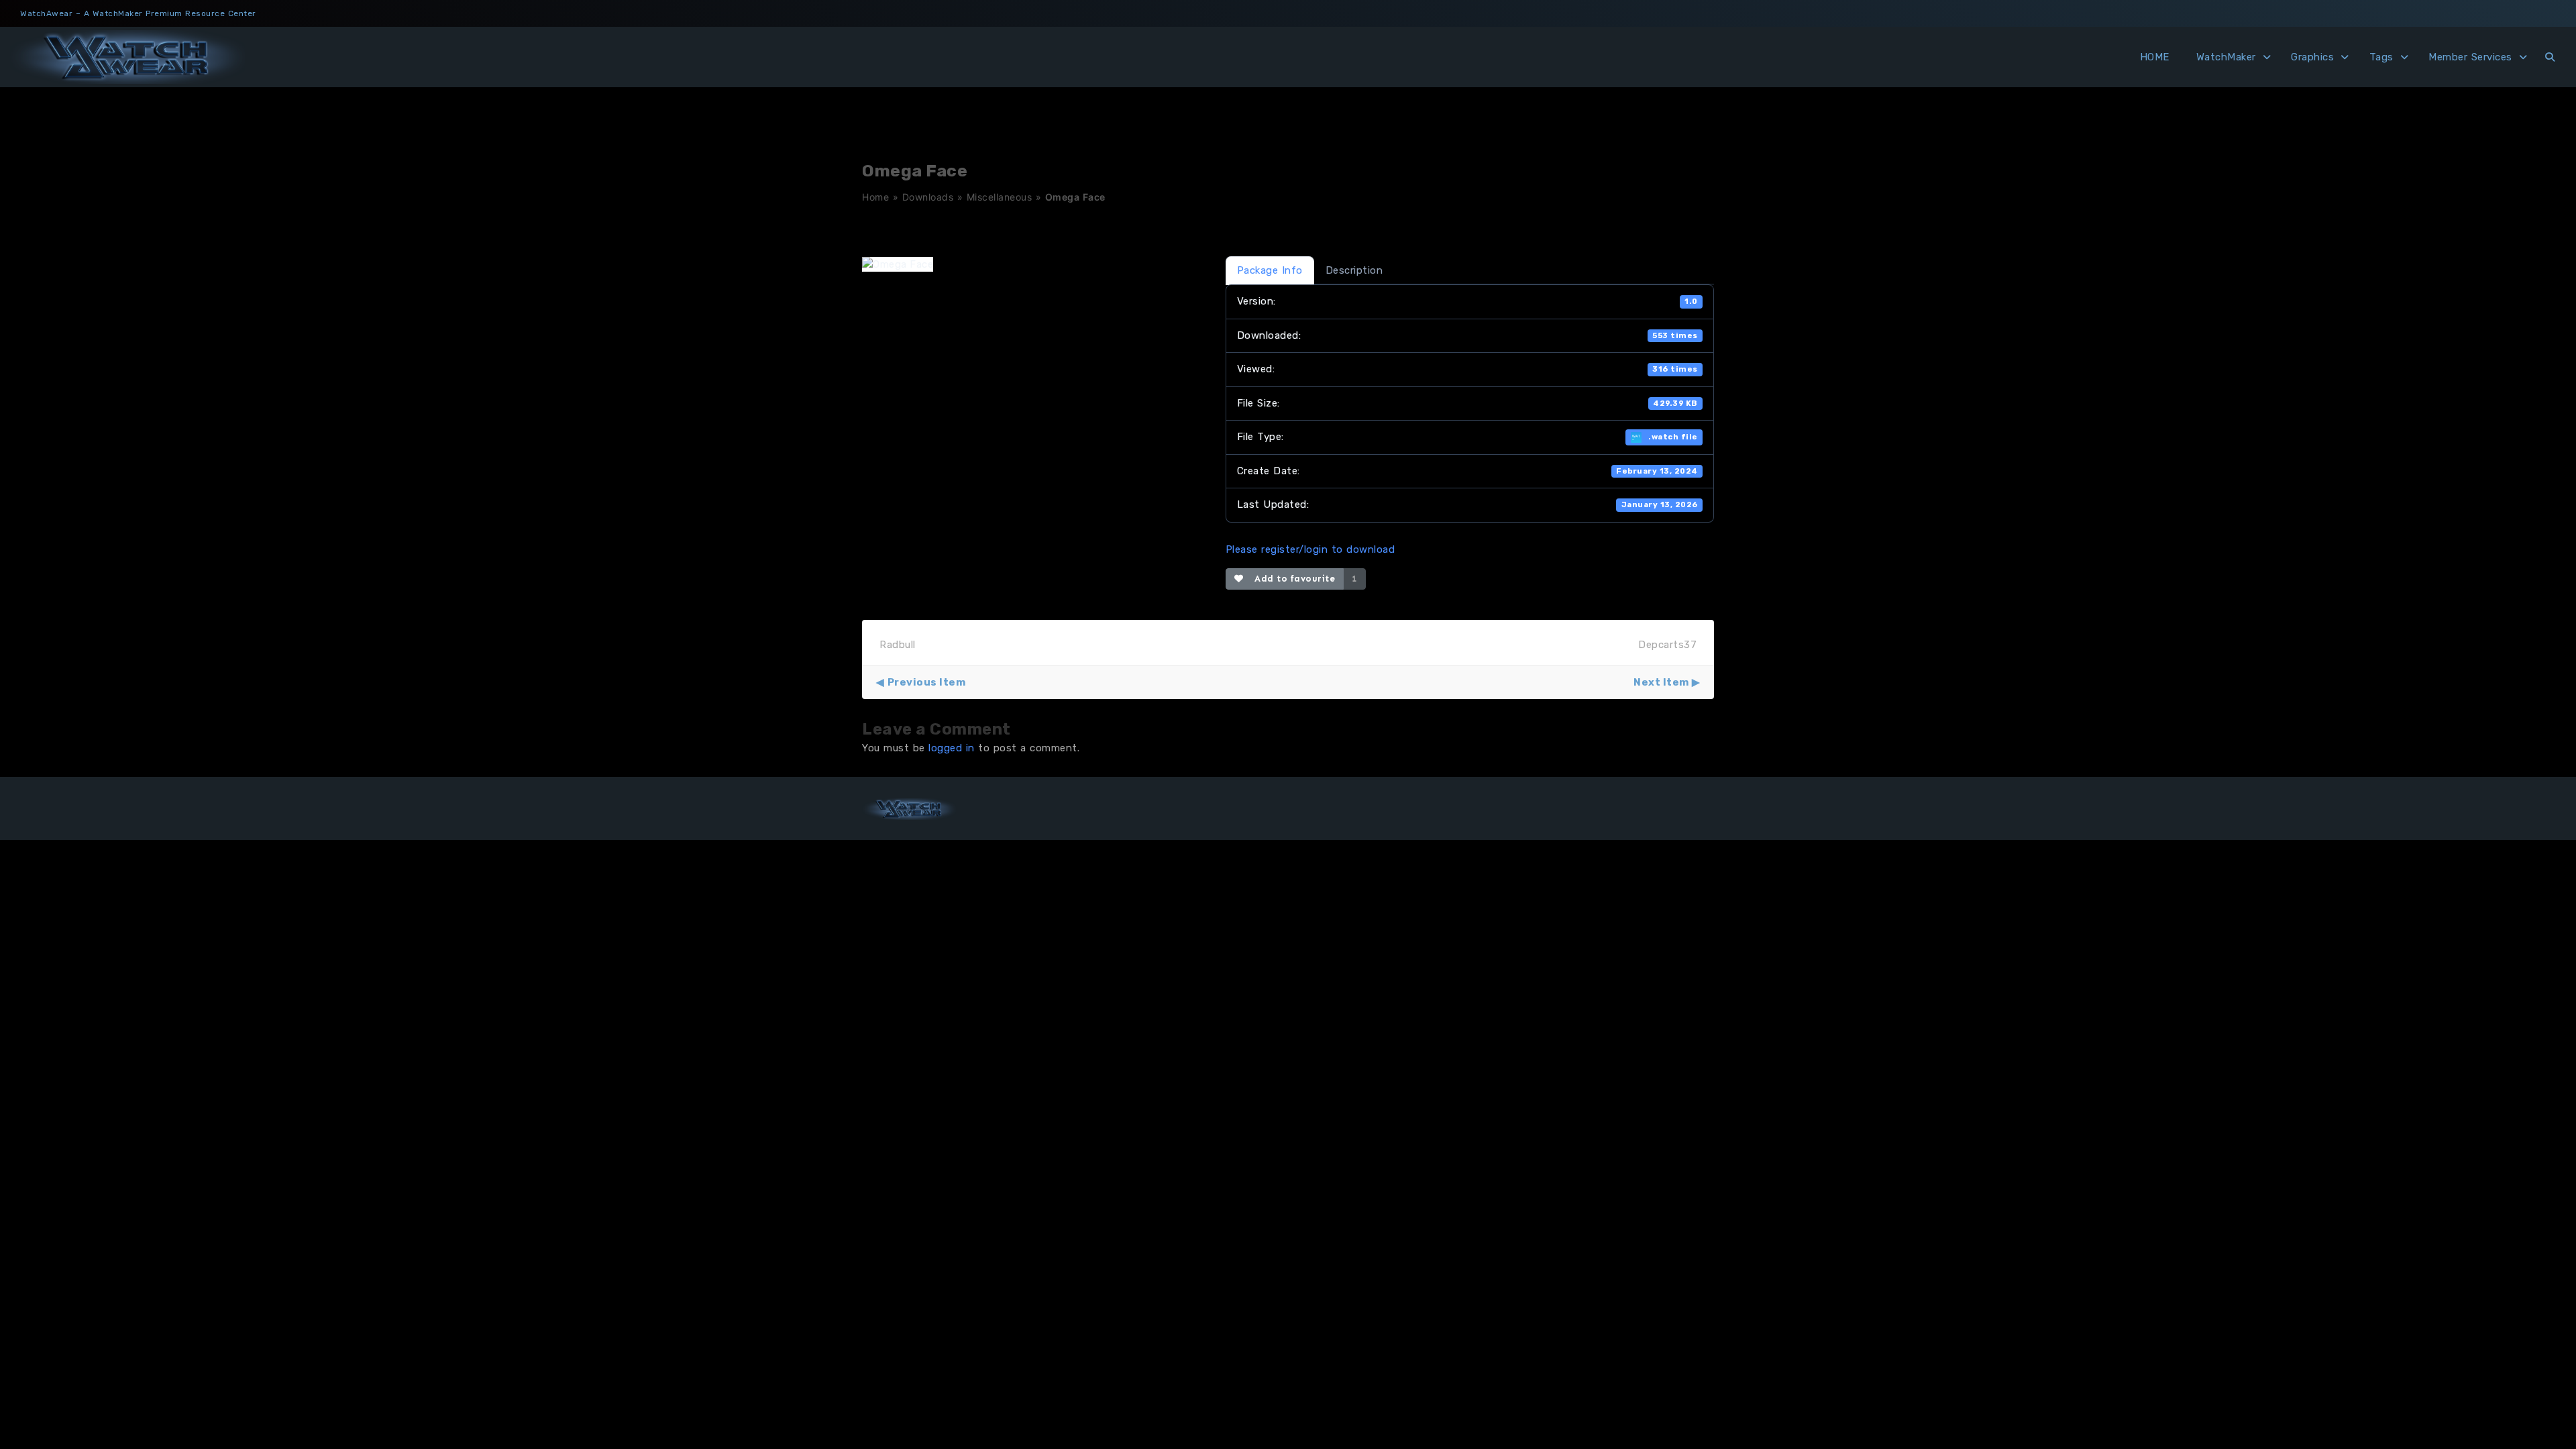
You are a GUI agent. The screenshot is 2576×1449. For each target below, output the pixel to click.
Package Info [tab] (1270, 270)
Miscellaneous (1000, 197)
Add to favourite (1292, 579)
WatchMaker (2226, 57)
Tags (2381, 57)
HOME (2155, 57)
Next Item (1661, 682)
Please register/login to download (1310, 549)
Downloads (928, 197)
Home (875, 197)
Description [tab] (1354, 270)
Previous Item (926, 682)
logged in (952, 748)
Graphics (2312, 57)
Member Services (2470, 57)
